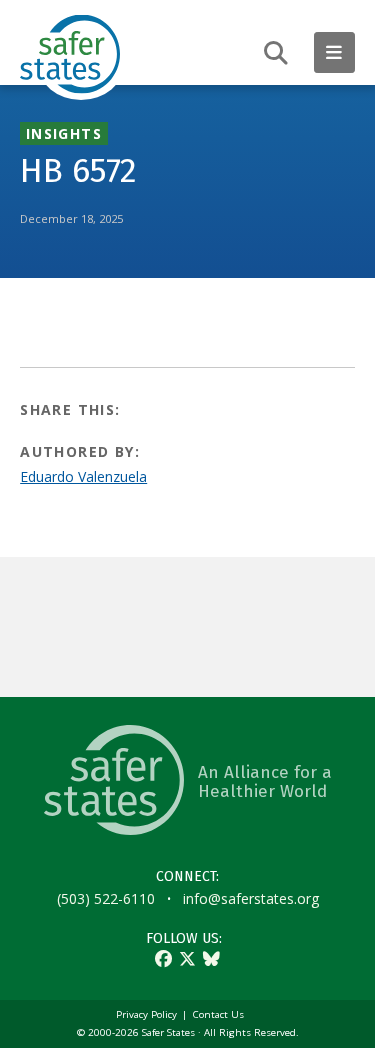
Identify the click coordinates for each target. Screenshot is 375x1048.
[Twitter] (187, 958)
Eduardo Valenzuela (83, 476)
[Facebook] (163, 958)
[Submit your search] (276, 52)
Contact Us (218, 1014)
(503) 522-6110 (106, 898)
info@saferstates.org (251, 898)
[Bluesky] (211, 958)
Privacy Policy (146, 1014)
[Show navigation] (334, 52)
